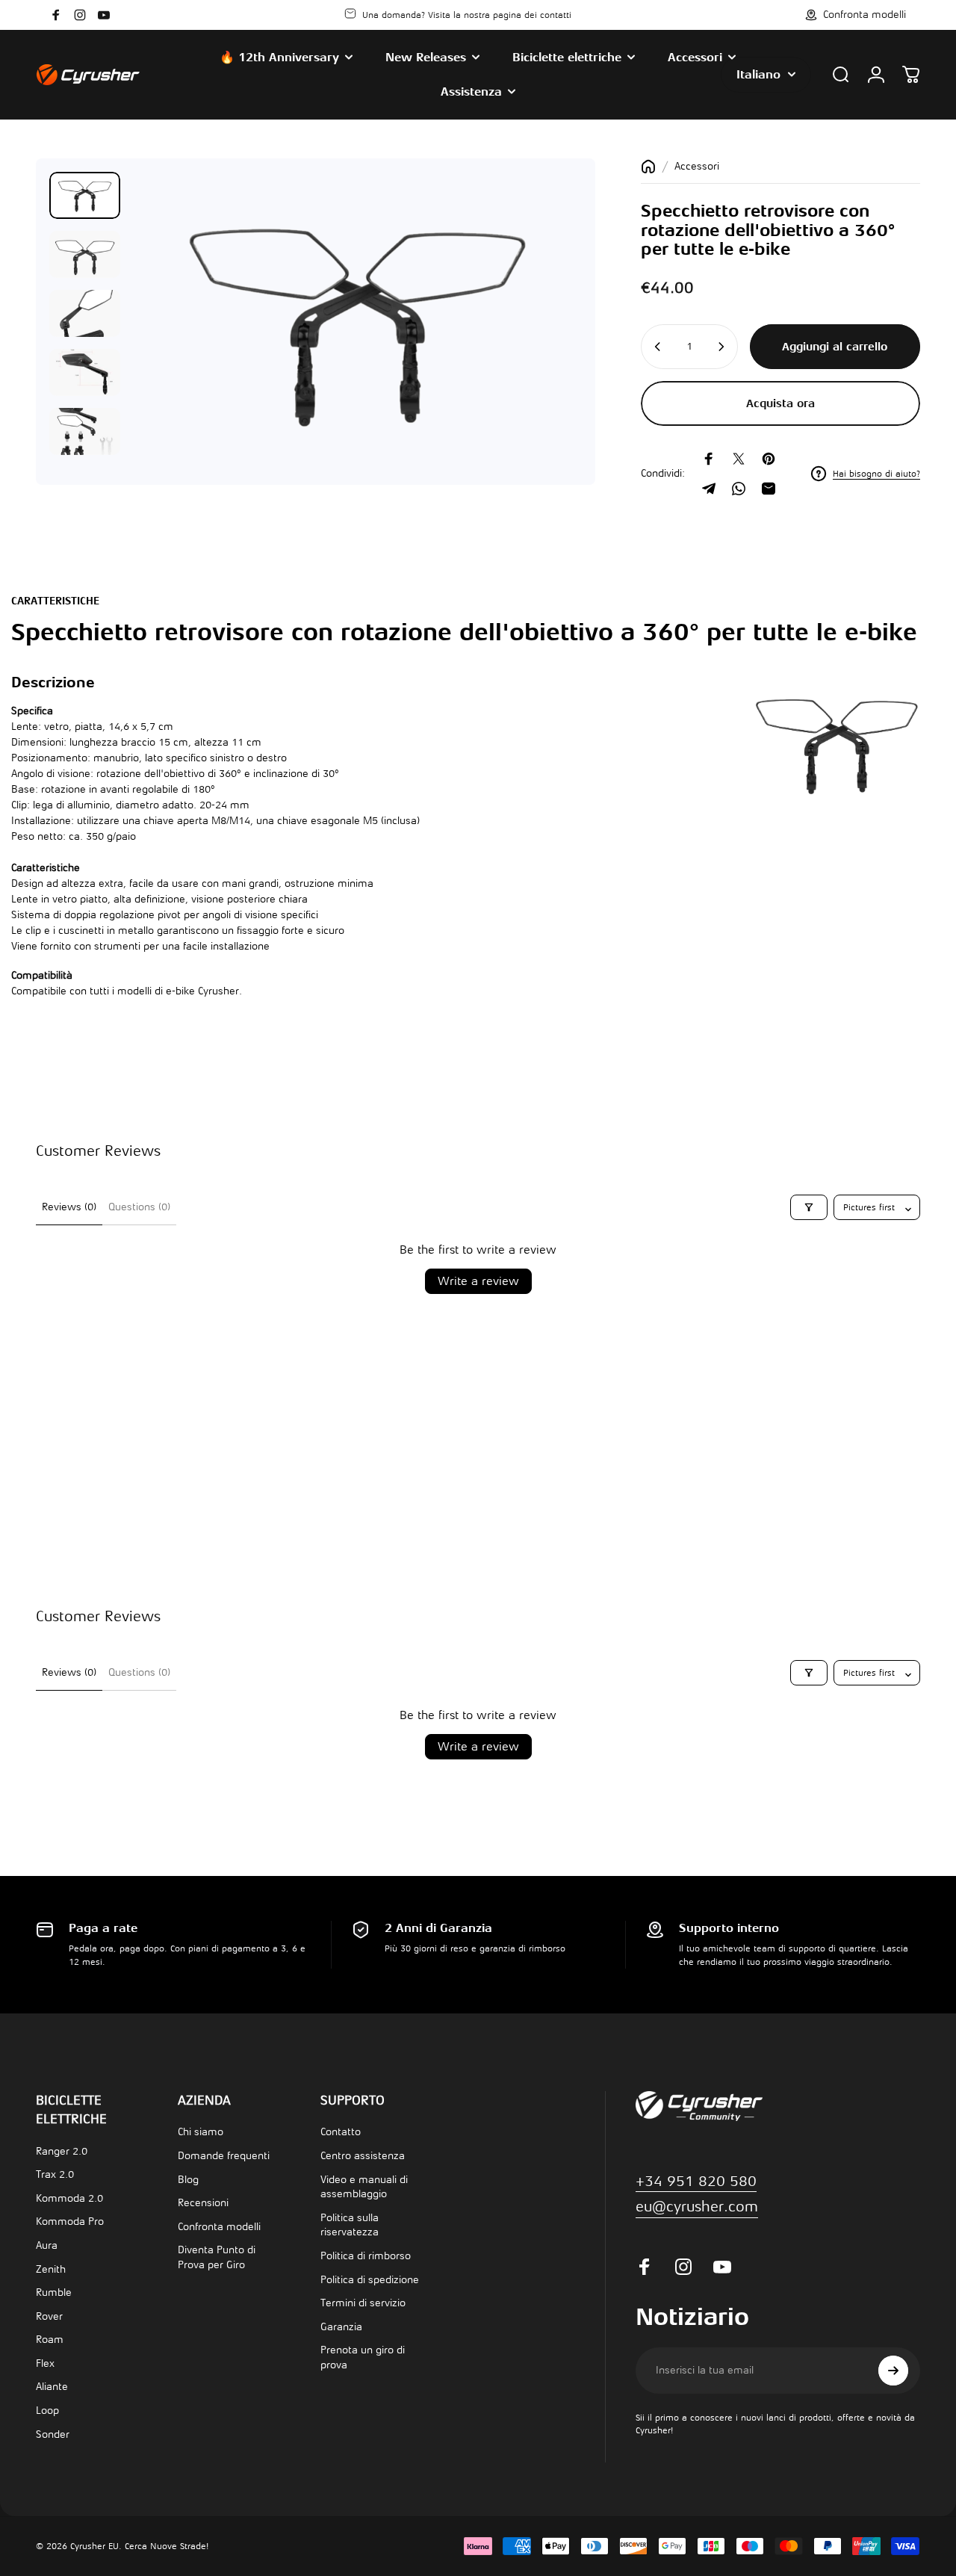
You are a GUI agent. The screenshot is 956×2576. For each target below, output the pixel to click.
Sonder (53, 2434)
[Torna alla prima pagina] (648, 167)
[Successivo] (543, 346)
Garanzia (341, 2327)
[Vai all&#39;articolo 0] (85, 195)
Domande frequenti (224, 2156)
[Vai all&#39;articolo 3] (85, 313)
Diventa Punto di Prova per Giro (217, 2257)
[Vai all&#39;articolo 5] (85, 431)
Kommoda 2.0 (69, 2198)
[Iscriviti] (893, 2371)
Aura (47, 2245)
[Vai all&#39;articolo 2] (85, 254)
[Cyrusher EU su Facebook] (56, 15)
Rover (49, 2316)
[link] (697, 2207)
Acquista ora (780, 404)
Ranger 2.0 (62, 2151)
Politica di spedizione (370, 2280)
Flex (45, 2363)
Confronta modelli (219, 2227)
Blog (188, 2180)
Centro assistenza (363, 2156)
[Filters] (809, 1207)
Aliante (52, 2387)
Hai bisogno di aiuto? (876, 474)
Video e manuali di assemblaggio (364, 2187)
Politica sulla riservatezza (350, 2225)
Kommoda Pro (70, 2222)
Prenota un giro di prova (363, 2357)
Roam (50, 2340)
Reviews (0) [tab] (69, 1207)
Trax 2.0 (55, 2174)
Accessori (697, 166)
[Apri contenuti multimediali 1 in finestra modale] (357, 322)
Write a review (478, 1281)
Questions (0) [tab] (139, 1207)
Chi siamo (201, 2132)
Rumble (54, 2292)
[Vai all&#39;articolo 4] (85, 372)
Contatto (341, 2132)
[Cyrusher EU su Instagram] (80, 15)
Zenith (51, 2269)
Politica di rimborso (366, 2256)
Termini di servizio (363, 2303)
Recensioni (203, 2203)
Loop (47, 2411)
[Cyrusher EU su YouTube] (104, 15)
